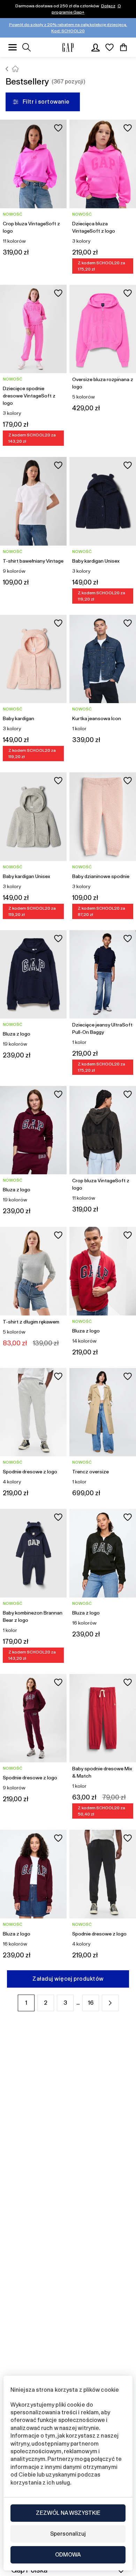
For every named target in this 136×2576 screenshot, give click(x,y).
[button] (110, 2003)
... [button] (78, 2003)
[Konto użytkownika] (96, 47)
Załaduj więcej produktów (68, 1979)
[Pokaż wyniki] (27, 47)
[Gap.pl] (68, 47)
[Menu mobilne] (13, 47)
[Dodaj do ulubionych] (58, 128)
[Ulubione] (109, 47)
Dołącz (108, 6)
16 (91, 2003)
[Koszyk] (123, 47)
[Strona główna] (7, 69)
